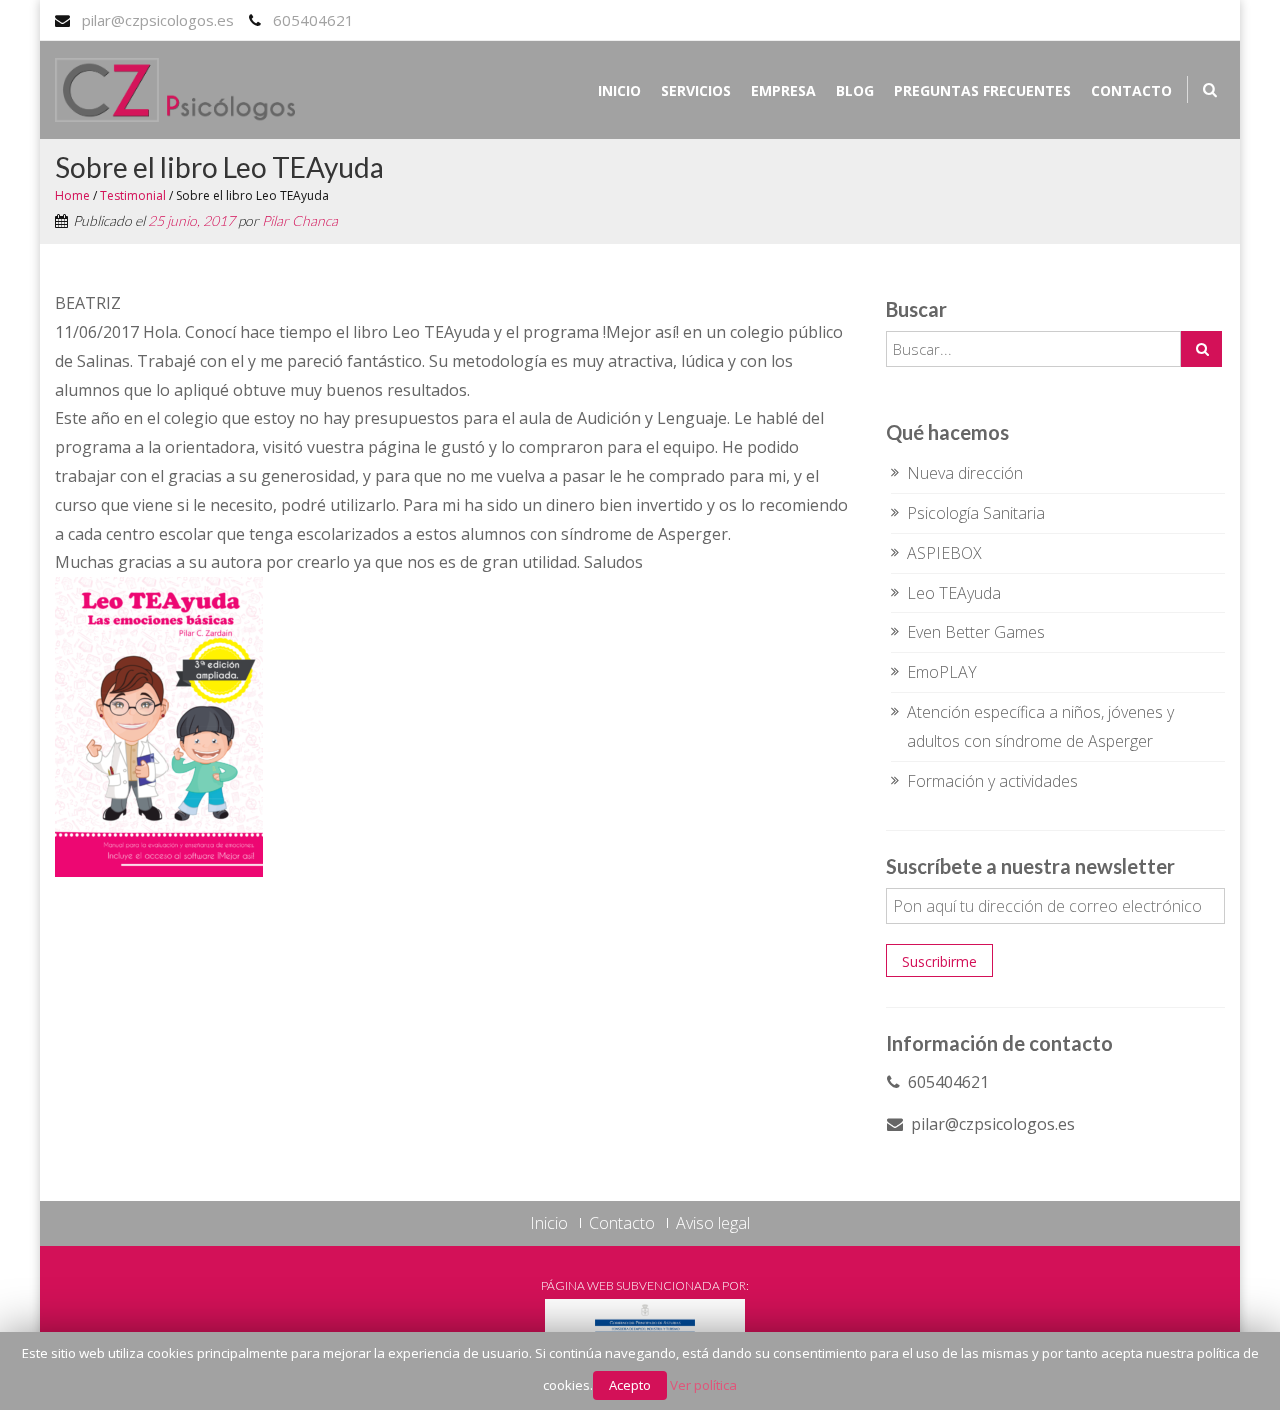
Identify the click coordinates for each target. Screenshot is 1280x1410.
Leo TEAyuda (954, 593)
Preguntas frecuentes (982, 90)
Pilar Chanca (300, 220)
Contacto (1131, 90)
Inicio (619, 90)
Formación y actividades (992, 781)
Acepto (630, 1385)
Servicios (696, 90)
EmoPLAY (942, 672)
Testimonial (133, 195)
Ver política (703, 1385)
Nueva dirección (965, 473)
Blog (855, 90)
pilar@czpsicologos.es (158, 20)
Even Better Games (976, 632)
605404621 (313, 20)
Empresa (783, 90)
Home (72, 195)
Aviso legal (713, 1223)
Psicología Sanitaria (976, 513)
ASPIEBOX (944, 553)
